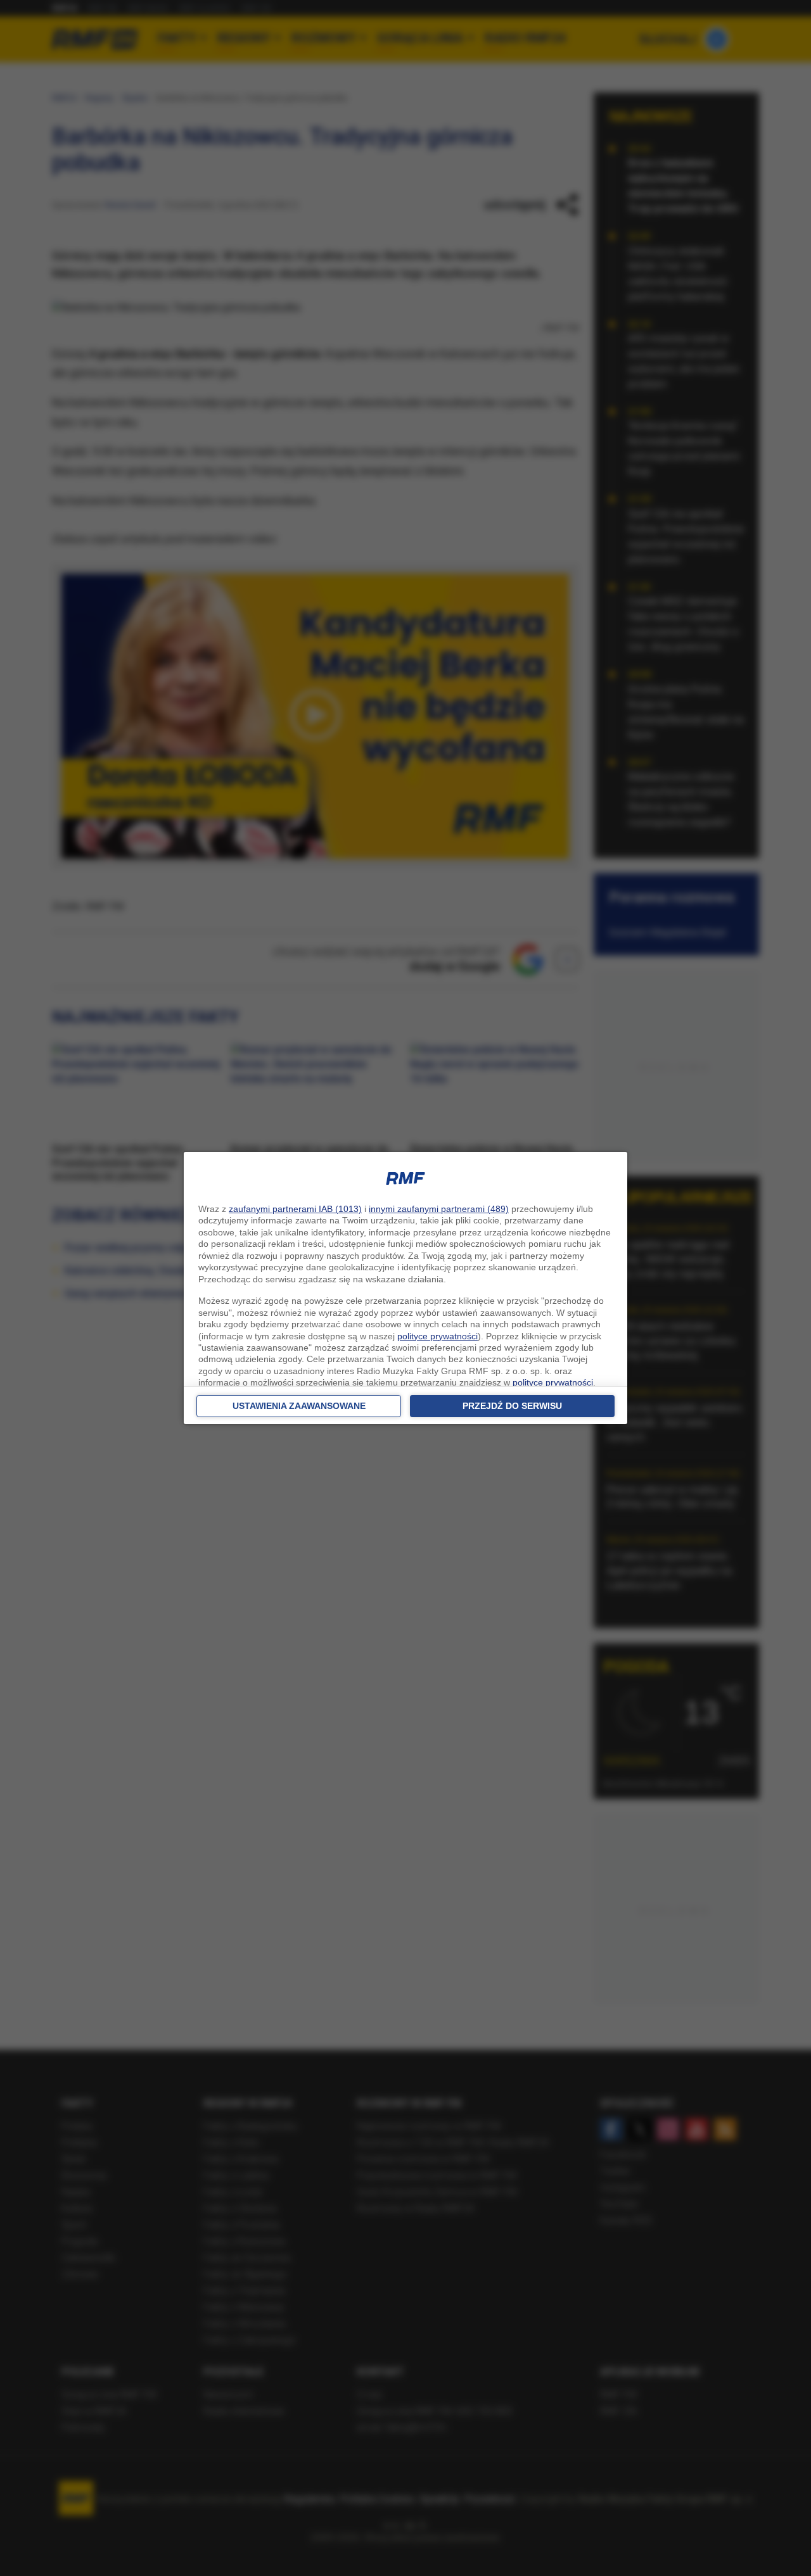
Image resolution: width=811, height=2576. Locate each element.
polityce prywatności (437, 1336)
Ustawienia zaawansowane (299, 1406)
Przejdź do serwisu (512, 1406)
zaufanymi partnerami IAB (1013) (295, 1209)
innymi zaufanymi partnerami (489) (439, 1209)
